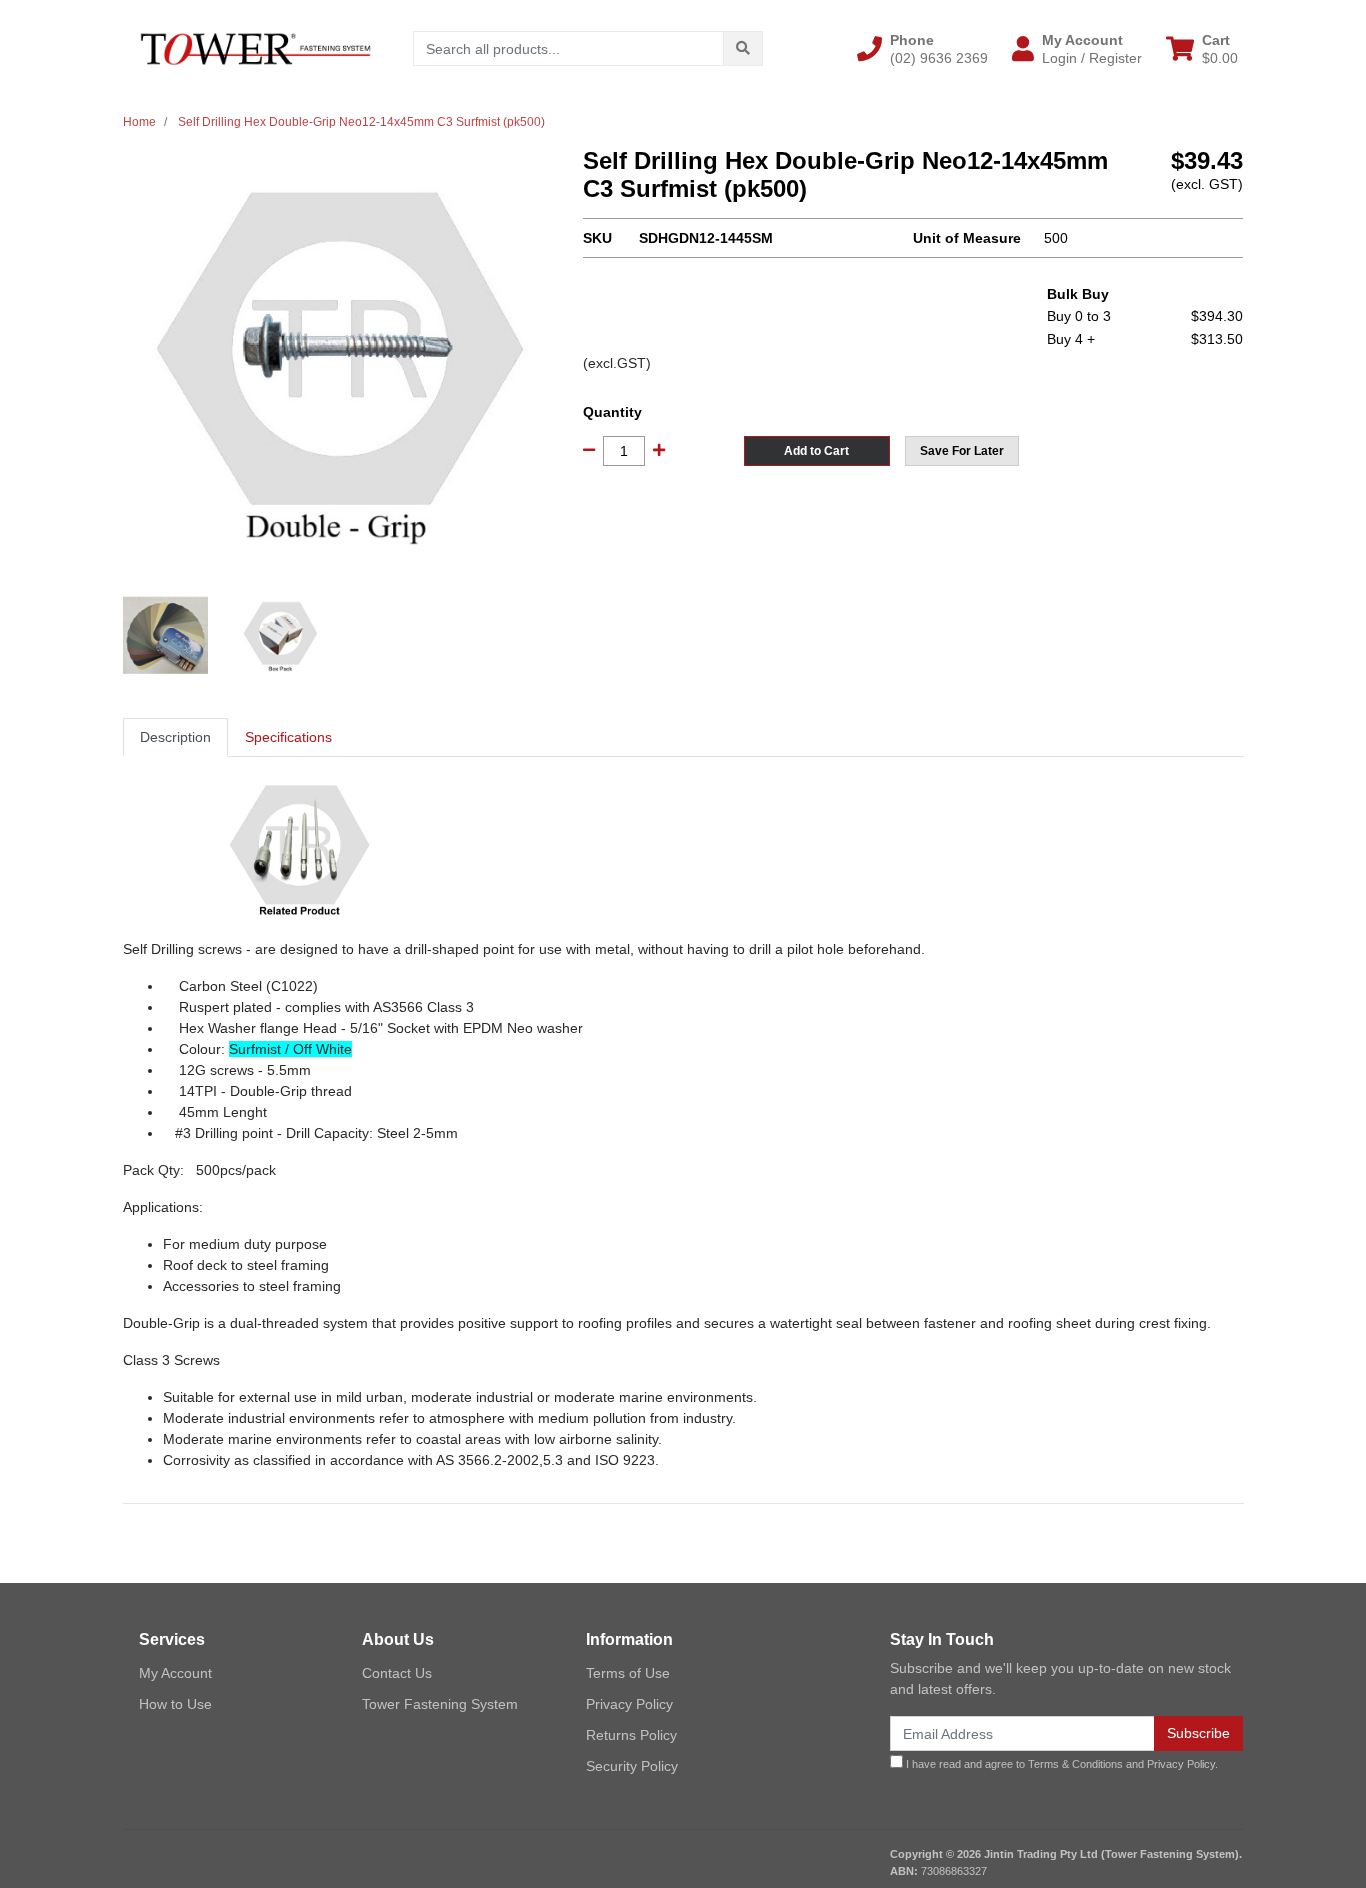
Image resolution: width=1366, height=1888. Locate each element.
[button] (922, 49)
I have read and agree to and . (1060, 1764)
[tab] (175, 737)
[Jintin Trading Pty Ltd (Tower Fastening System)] (255, 48)
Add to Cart (816, 451)
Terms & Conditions (1075, 1764)
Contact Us (397, 1673)
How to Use (175, 1704)
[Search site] (743, 48)
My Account (175, 1673)
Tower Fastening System (440, 1704)
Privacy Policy (629, 1704)
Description (175, 737)
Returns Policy (631, 1735)
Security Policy (632, 1766)
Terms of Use (628, 1673)
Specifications (288, 737)
